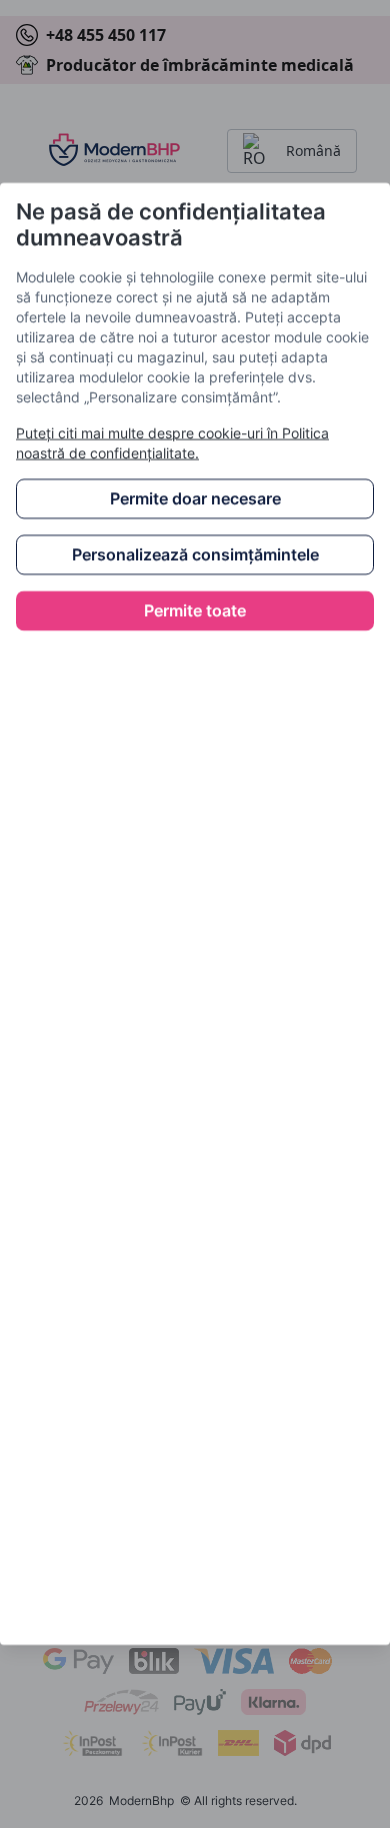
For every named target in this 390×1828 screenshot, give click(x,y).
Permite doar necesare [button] (195, 499)
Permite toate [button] (195, 611)
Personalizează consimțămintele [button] (195, 555)
